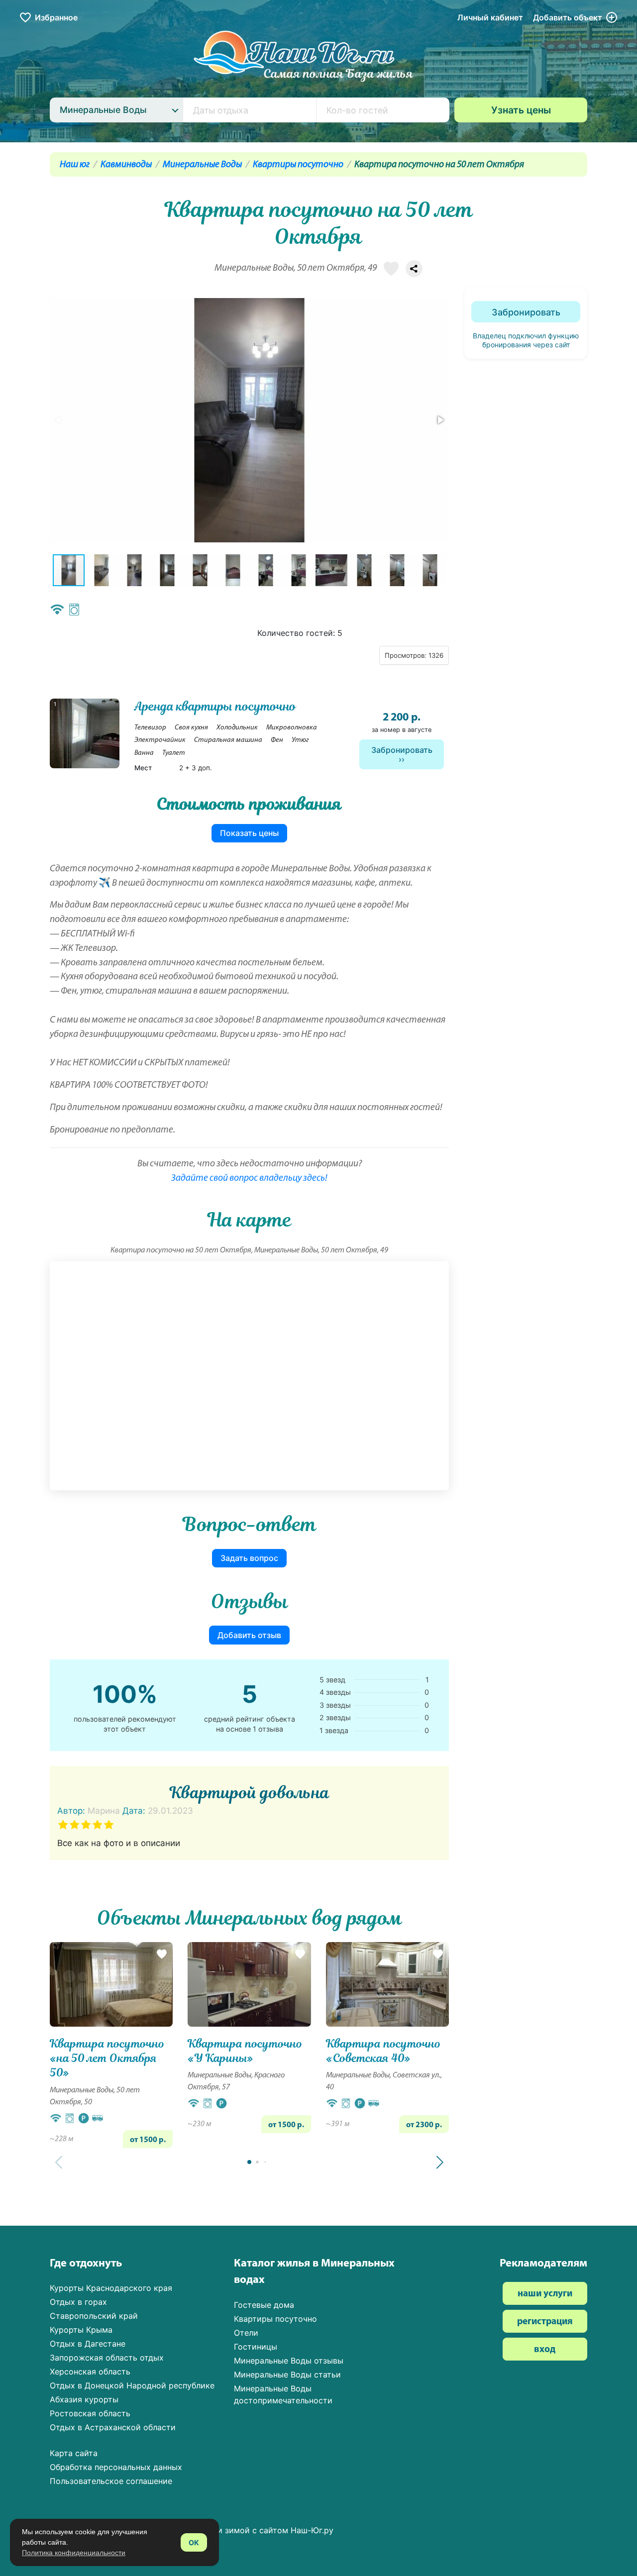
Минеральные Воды (202, 165)
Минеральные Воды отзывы (289, 2361)
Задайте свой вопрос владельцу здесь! (249, 1179)
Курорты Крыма (81, 2330)
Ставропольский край (94, 2316)
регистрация (545, 2322)
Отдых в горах (78, 2302)
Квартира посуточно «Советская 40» (383, 2051)
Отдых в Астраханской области (113, 2427)
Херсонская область (90, 2371)
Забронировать (402, 750)
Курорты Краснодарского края (111, 2288)
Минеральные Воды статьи (287, 2374)
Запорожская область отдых (107, 2358)
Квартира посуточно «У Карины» (245, 2051)
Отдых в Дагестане (88, 2344)
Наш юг (75, 165)
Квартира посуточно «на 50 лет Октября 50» (107, 2058)
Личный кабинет (490, 17)
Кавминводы (126, 165)
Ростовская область (90, 2413)
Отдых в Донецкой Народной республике (132, 2385)
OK (194, 2542)
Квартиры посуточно (298, 165)
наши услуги (545, 2294)
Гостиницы (256, 2347)
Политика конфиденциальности (74, 2553)
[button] (440, 420)
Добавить (568, 17)
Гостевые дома (264, 2305)
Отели (246, 2333)
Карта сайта (74, 2453)
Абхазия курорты (84, 2399)
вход (545, 2350)
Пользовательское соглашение (111, 2481)
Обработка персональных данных (116, 2467)
